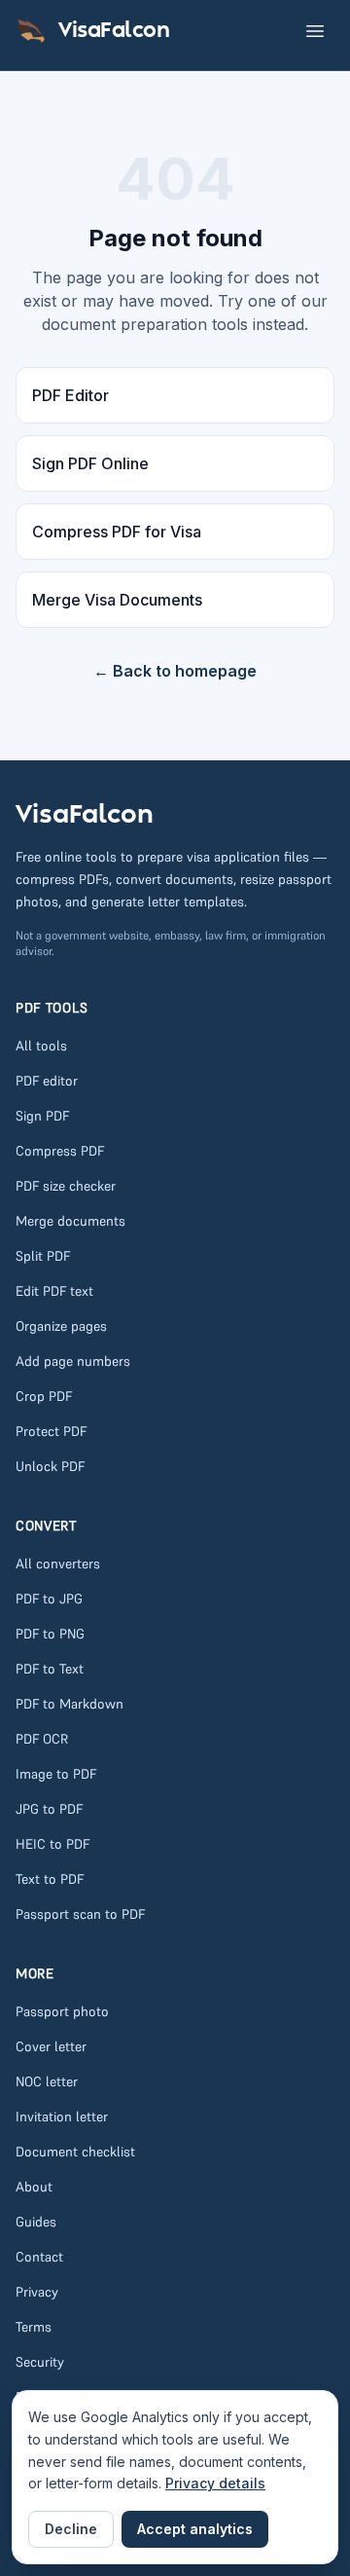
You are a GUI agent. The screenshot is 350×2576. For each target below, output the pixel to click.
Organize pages (61, 1326)
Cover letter (51, 2046)
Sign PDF (42, 1116)
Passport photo (62, 2011)
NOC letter (47, 2081)
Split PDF (43, 1256)
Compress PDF (60, 1151)
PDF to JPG (49, 1599)
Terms (34, 2327)
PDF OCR (42, 1739)
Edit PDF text (54, 1291)
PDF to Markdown (70, 1704)
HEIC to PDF (52, 1844)
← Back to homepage (175, 671)
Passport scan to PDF (80, 1914)
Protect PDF (51, 1431)
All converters (58, 1564)
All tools (41, 1046)
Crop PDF (44, 1396)
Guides (36, 2222)
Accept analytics (195, 2529)
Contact (39, 2257)
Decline (71, 2529)
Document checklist (75, 2152)
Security (40, 2362)
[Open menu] (315, 31)
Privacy (37, 2292)
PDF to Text (50, 1669)
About (34, 2187)
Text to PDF (50, 1879)
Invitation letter (62, 2116)
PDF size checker (66, 1186)
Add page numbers (73, 1361)
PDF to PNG (50, 1634)
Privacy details (215, 2483)
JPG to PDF (49, 1809)
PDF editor (47, 1081)
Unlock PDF (50, 1466)
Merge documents (70, 1221)
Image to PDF (56, 1774)
